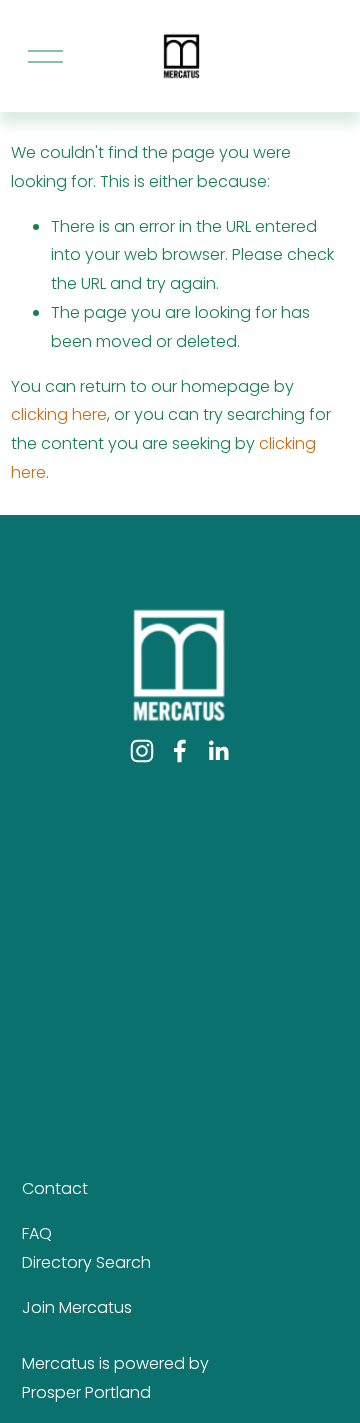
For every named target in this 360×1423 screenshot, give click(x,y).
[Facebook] (180, 751)
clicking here (59, 414)
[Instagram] (142, 751)
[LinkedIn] (218, 751)
